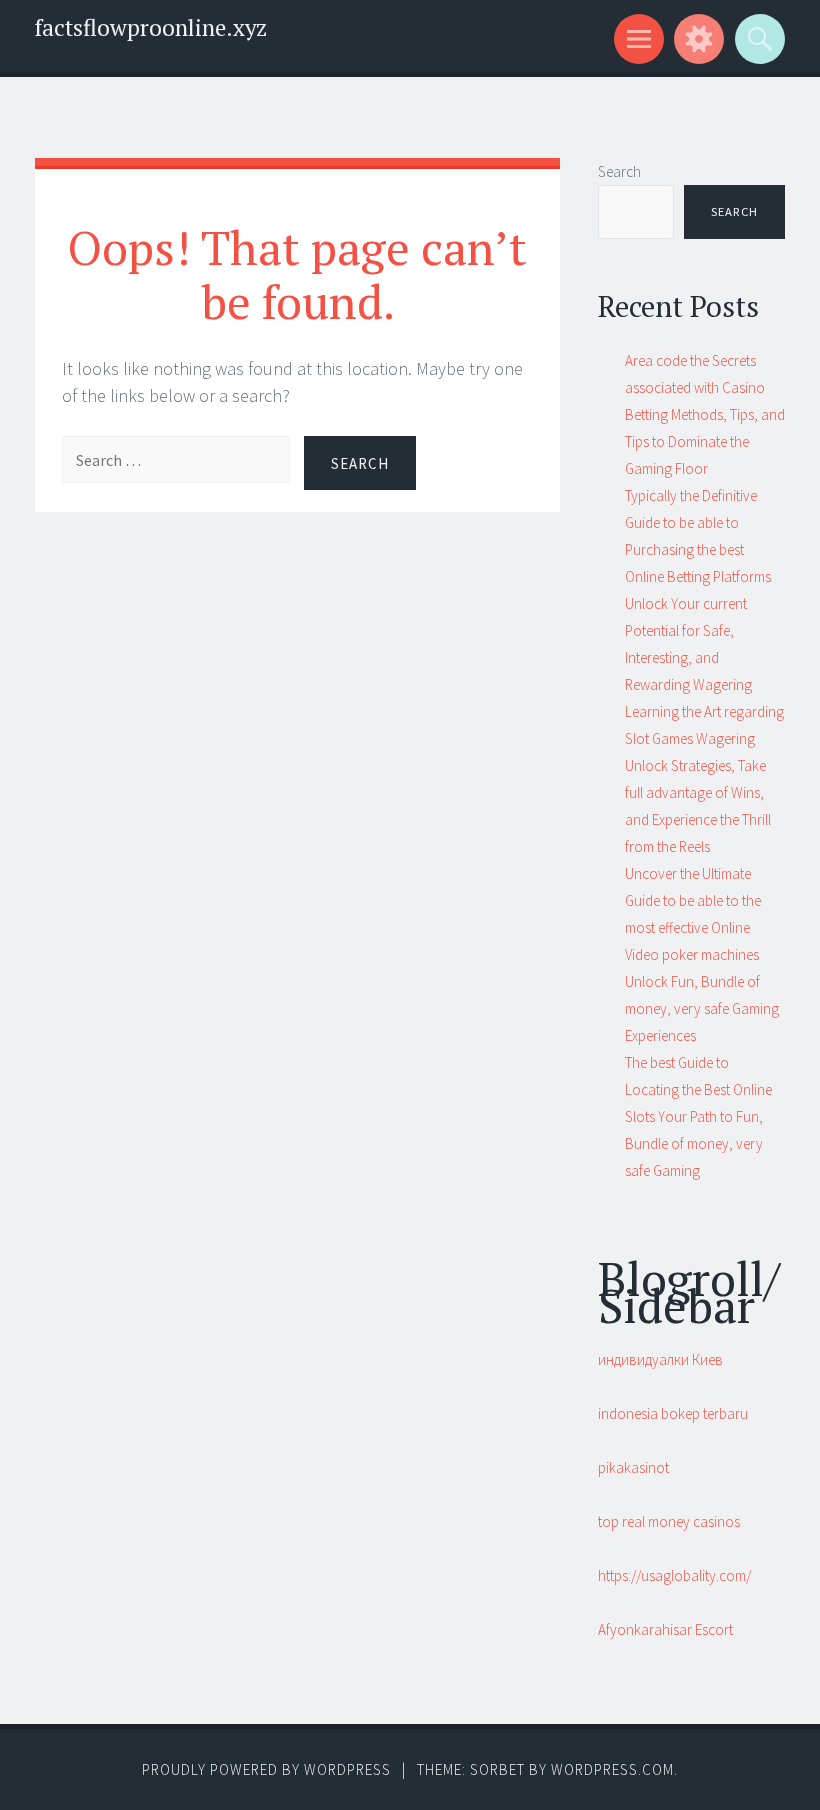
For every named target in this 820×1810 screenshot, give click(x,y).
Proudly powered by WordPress (266, 1769)
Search (619, 171)
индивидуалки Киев (660, 1359)
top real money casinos (669, 1521)
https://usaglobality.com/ (674, 1575)
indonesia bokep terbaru (673, 1413)
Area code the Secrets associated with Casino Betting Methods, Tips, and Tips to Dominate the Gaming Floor (705, 414)
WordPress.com (612, 1769)
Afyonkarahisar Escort (665, 1629)
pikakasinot (633, 1467)
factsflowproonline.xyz (151, 27)
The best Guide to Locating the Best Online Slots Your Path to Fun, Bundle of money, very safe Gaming (698, 1116)
